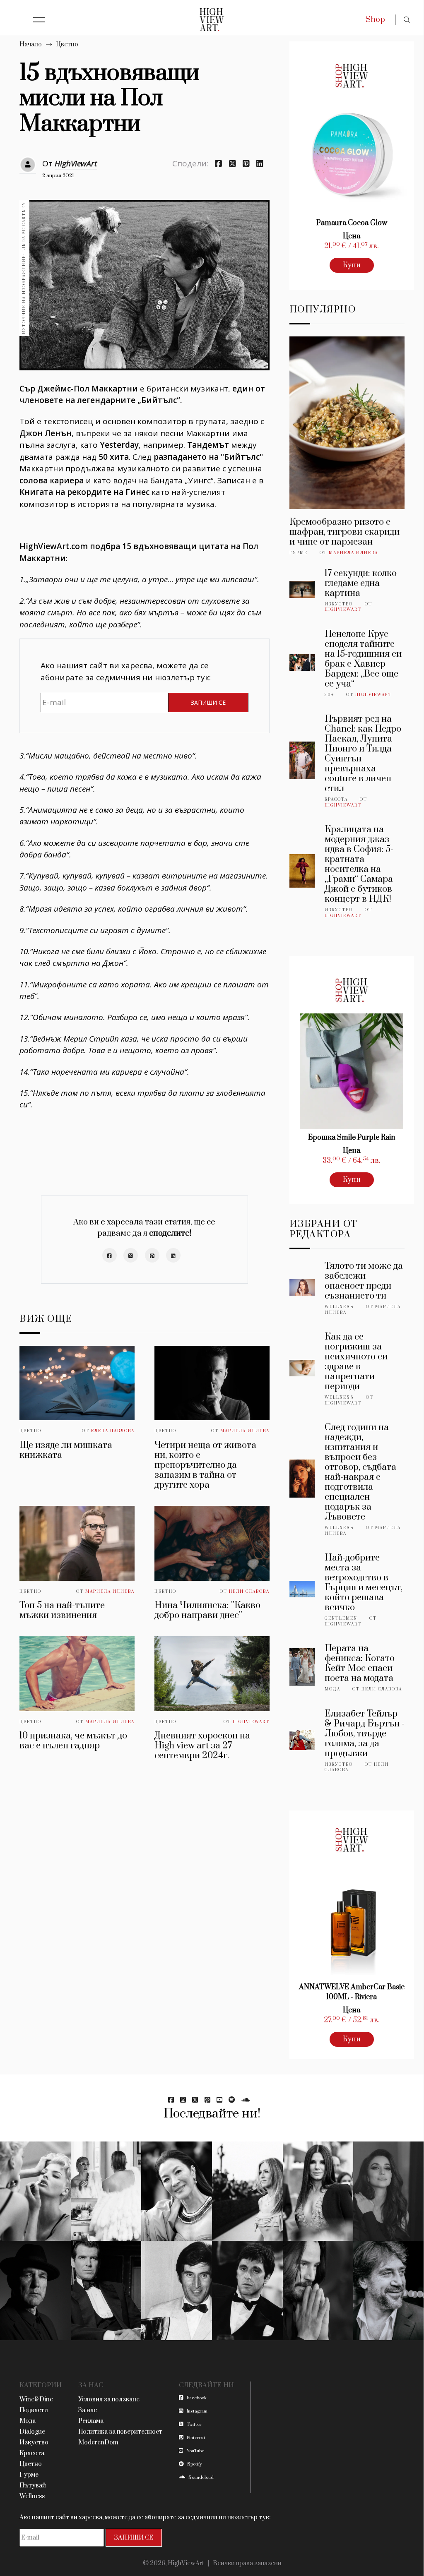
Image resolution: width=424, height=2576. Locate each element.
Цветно (67, 44)
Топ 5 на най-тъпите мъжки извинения (62, 1610)
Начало (31, 44)
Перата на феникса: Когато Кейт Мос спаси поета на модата (360, 1663)
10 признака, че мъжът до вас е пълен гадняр (73, 1741)
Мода (332, 1689)
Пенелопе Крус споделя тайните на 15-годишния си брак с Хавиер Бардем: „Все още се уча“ (363, 659)
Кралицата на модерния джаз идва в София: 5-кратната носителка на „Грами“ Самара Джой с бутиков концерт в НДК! (359, 864)
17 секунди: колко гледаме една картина (361, 583)
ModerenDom (98, 2443)
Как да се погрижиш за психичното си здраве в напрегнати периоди (356, 1362)
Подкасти (34, 2410)
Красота (336, 799)
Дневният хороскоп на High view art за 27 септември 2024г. (202, 1746)
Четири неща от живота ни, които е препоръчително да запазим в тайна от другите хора (205, 1465)
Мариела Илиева (245, 1431)
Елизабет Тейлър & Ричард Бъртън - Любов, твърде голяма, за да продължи (365, 1734)
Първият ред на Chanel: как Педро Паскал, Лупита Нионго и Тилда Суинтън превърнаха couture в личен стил (363, 754)
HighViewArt (76, 163)
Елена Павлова (113, 1431)
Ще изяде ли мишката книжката (66, 1450)
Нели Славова (249, 1592)
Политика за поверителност (120, 2432)
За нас (88, 2410)
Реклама (91, 2421)
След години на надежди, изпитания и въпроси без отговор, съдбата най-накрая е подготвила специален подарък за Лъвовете (360, 1472)
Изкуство (339, 604)
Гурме (299, 553)
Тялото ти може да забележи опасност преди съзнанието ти (364, 1281)
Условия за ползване (109, 2400)
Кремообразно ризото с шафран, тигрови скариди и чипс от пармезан (344, 532)
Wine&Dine (36, 2400)
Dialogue (32, 2432)
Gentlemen (341, 1618)
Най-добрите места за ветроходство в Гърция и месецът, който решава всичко (364, 1583)
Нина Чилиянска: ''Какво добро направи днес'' (207, 1610)
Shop (375, 20)
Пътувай (33, 2486)
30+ (329, 695)
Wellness (339, 1307)
